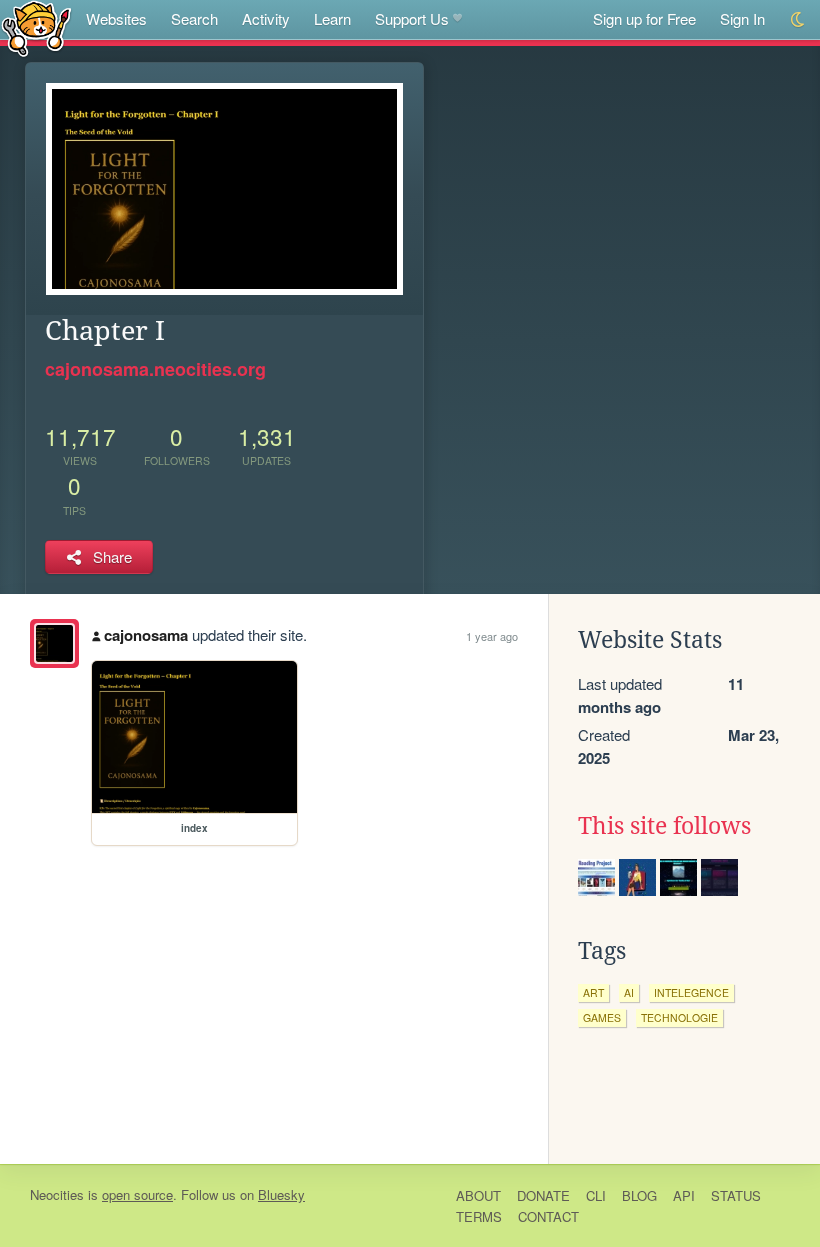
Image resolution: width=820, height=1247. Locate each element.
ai (629, 992)
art (593, 992)
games (602, 1017)
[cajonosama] (54, 643)
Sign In (742, 18)
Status (736, 1195)
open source (137, 1194)
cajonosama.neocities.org (155, 369)
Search (194, 18)
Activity (266, 18)
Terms (479, 1216)
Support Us (412, 18)
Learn (332, 18)
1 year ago (492, 636)
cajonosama (146, 635)
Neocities (57, 1194)
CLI (596, 1195)
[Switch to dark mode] (798, 19)
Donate (543, 1195)
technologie (679, 1017)
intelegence (691, 992)
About (478, 1195)
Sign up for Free (644, 18)
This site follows (664, 826)
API (684, 1195)
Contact (548, 1216)
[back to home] (36, 27)
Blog (639, 1195)
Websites (116, 18)
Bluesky (281, 1194)
